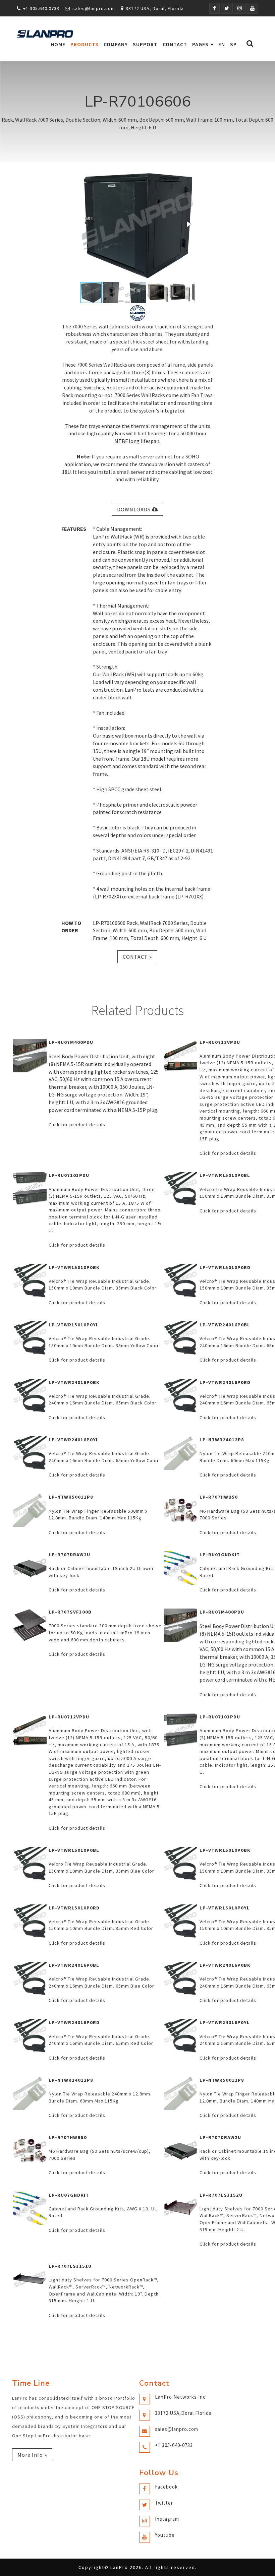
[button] (188, 224)
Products (85, 44)
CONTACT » (137, 957)
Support (145, 44)
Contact (175, 44)
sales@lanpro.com (94, 8)
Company (116, 44)
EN (222, 44)
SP (233, 44)
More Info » (32, 2455)
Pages (201, 44)
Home (58, 44)
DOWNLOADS (134, 509)
